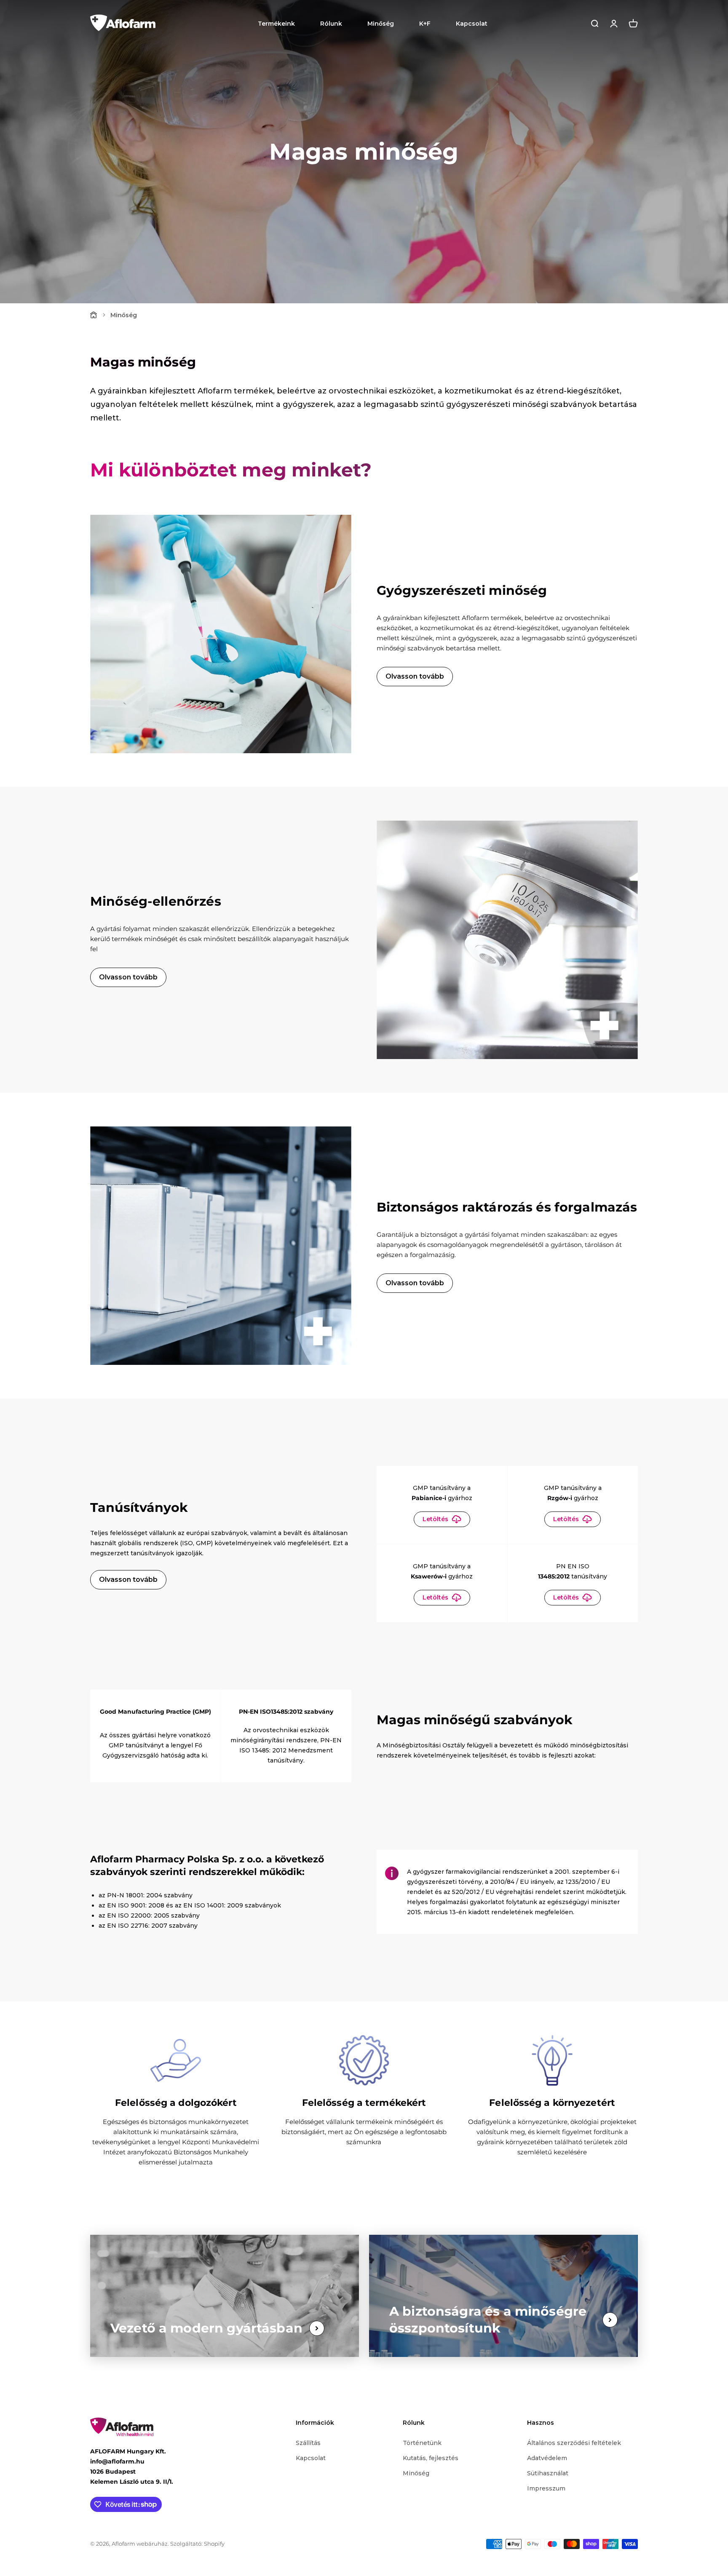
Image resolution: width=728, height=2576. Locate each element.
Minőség (381, 24)
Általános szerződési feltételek (574, 2443)
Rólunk (331, 24)
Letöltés (435, 1519)
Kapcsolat (472, 24)
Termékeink (276, 24)
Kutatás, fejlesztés (431, 2458)
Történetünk (422, 2443)
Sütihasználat (548, 2473)
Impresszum (546, 2488)
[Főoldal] (94, 315)
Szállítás (308, 2443)
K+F (425, 24)
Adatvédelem (547, 2458)
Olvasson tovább (415, 676)
